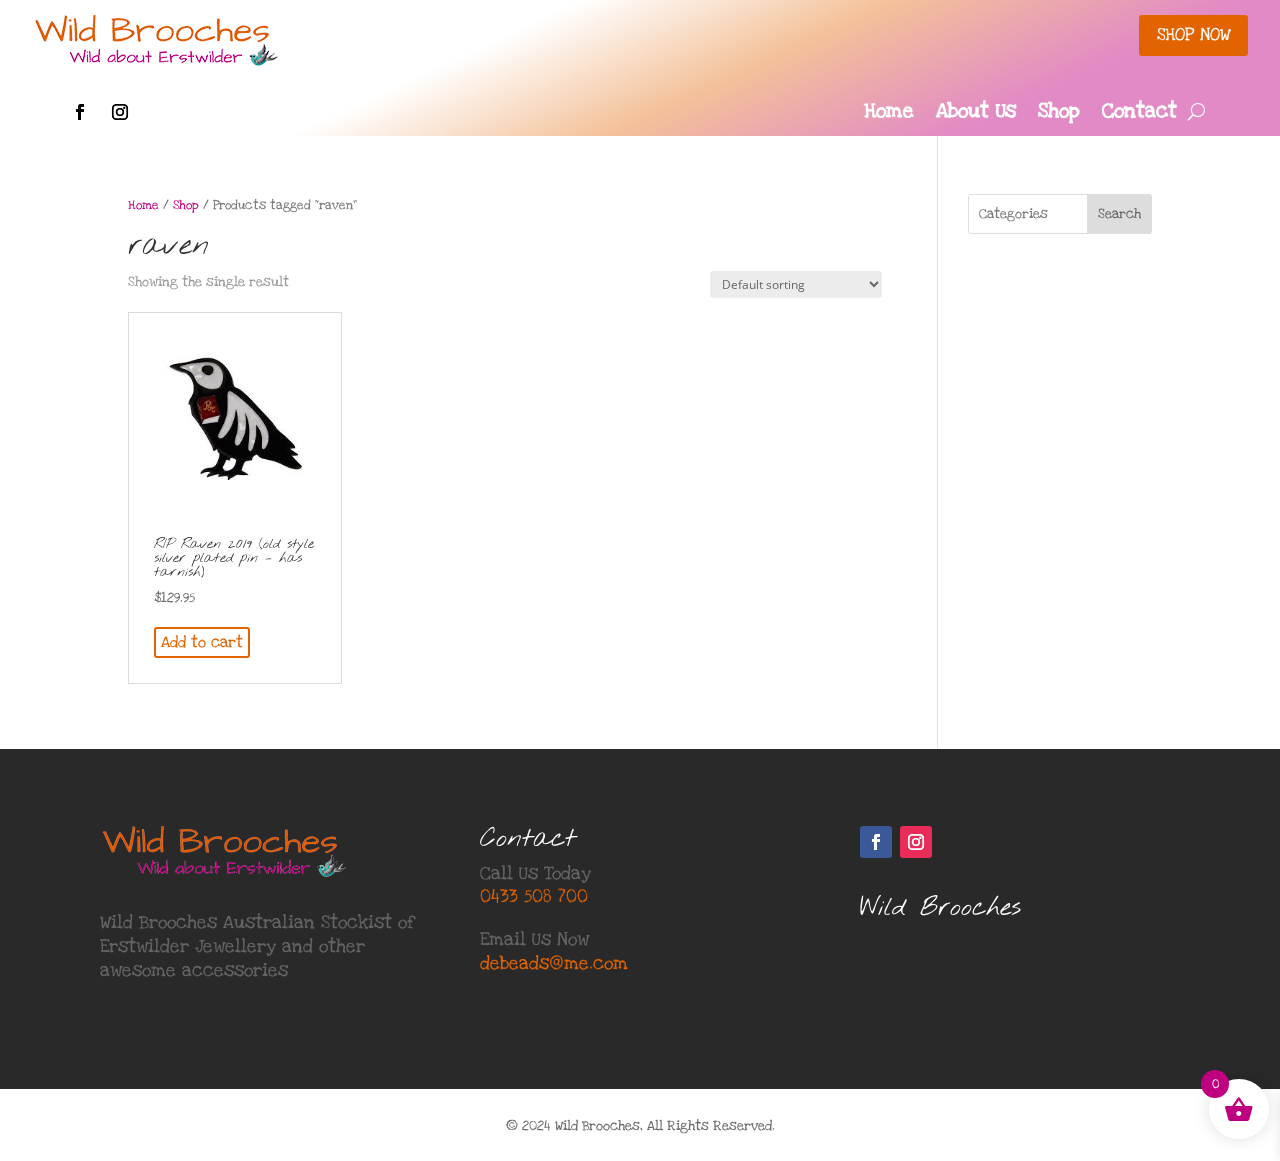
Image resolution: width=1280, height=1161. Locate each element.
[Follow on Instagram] (120, 112)
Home (889, 114)
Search (1119, 214)
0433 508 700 (534, 896)
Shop (1059, 114)
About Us (976, 114)
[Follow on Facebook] (80, 112)
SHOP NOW (1193, 34)
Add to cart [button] (202, 642)
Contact (1139, 114)
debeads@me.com (554, 963)
